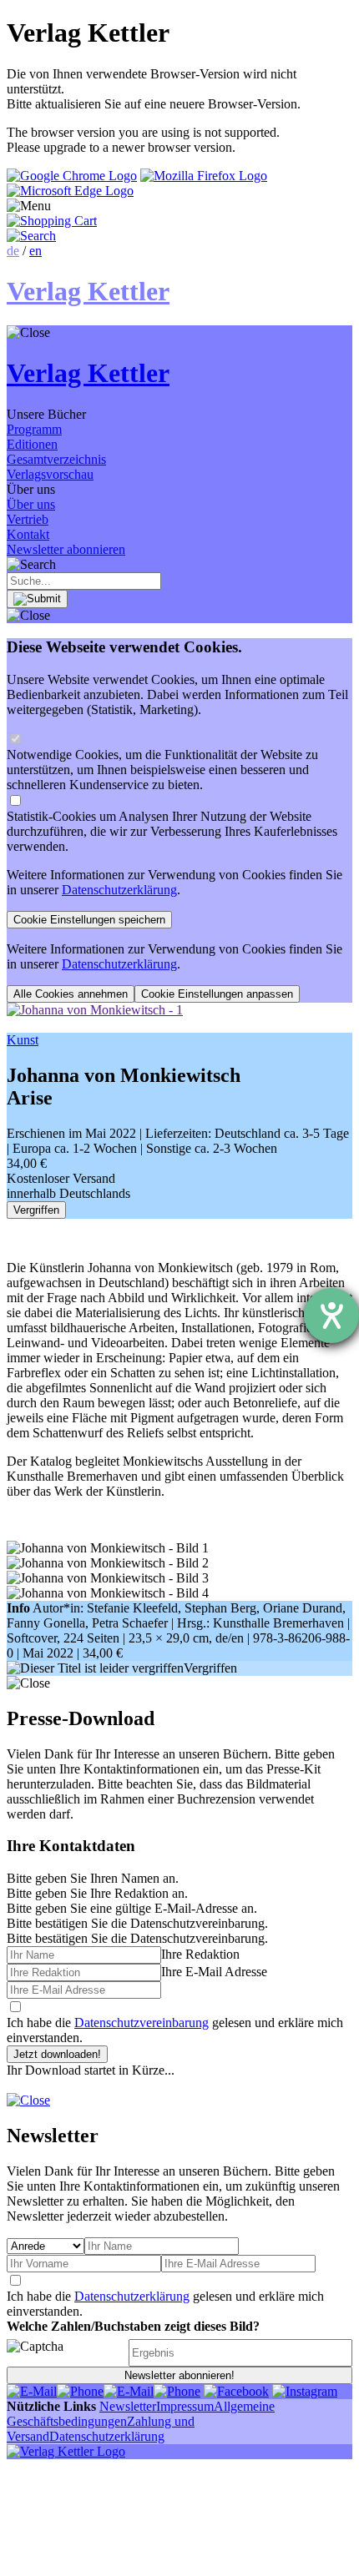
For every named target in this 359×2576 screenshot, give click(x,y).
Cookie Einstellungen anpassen (217, 994)
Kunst (23, 1040)
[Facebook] (236, 2391)
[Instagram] (305, 2391)
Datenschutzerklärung (119, 890)
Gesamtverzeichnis (56, 459)
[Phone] (80, 2391)
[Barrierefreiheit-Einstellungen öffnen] (331, 1316)
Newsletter (128, 2406)
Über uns (31, 504)
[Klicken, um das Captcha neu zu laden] (65, 2353)
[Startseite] (66, 2451)
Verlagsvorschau (50, 474)
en (35, 251)
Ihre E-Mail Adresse (214, 1972)
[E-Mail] (32, 2391)
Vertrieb (28, 519)
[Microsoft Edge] (70, 191)
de (13, 251)
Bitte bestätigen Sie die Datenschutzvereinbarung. (137, 1938)
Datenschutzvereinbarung (142, 2023)
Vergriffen (36, 1210)
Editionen (32, 444)
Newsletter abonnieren (66, 549)
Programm (34, 429)
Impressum (185, 2406)
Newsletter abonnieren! (179, 2375)
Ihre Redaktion (200, 1954)
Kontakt (28, 534)
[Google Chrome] (72, 176)
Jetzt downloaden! (57, 2054)
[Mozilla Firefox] (204, 176)
